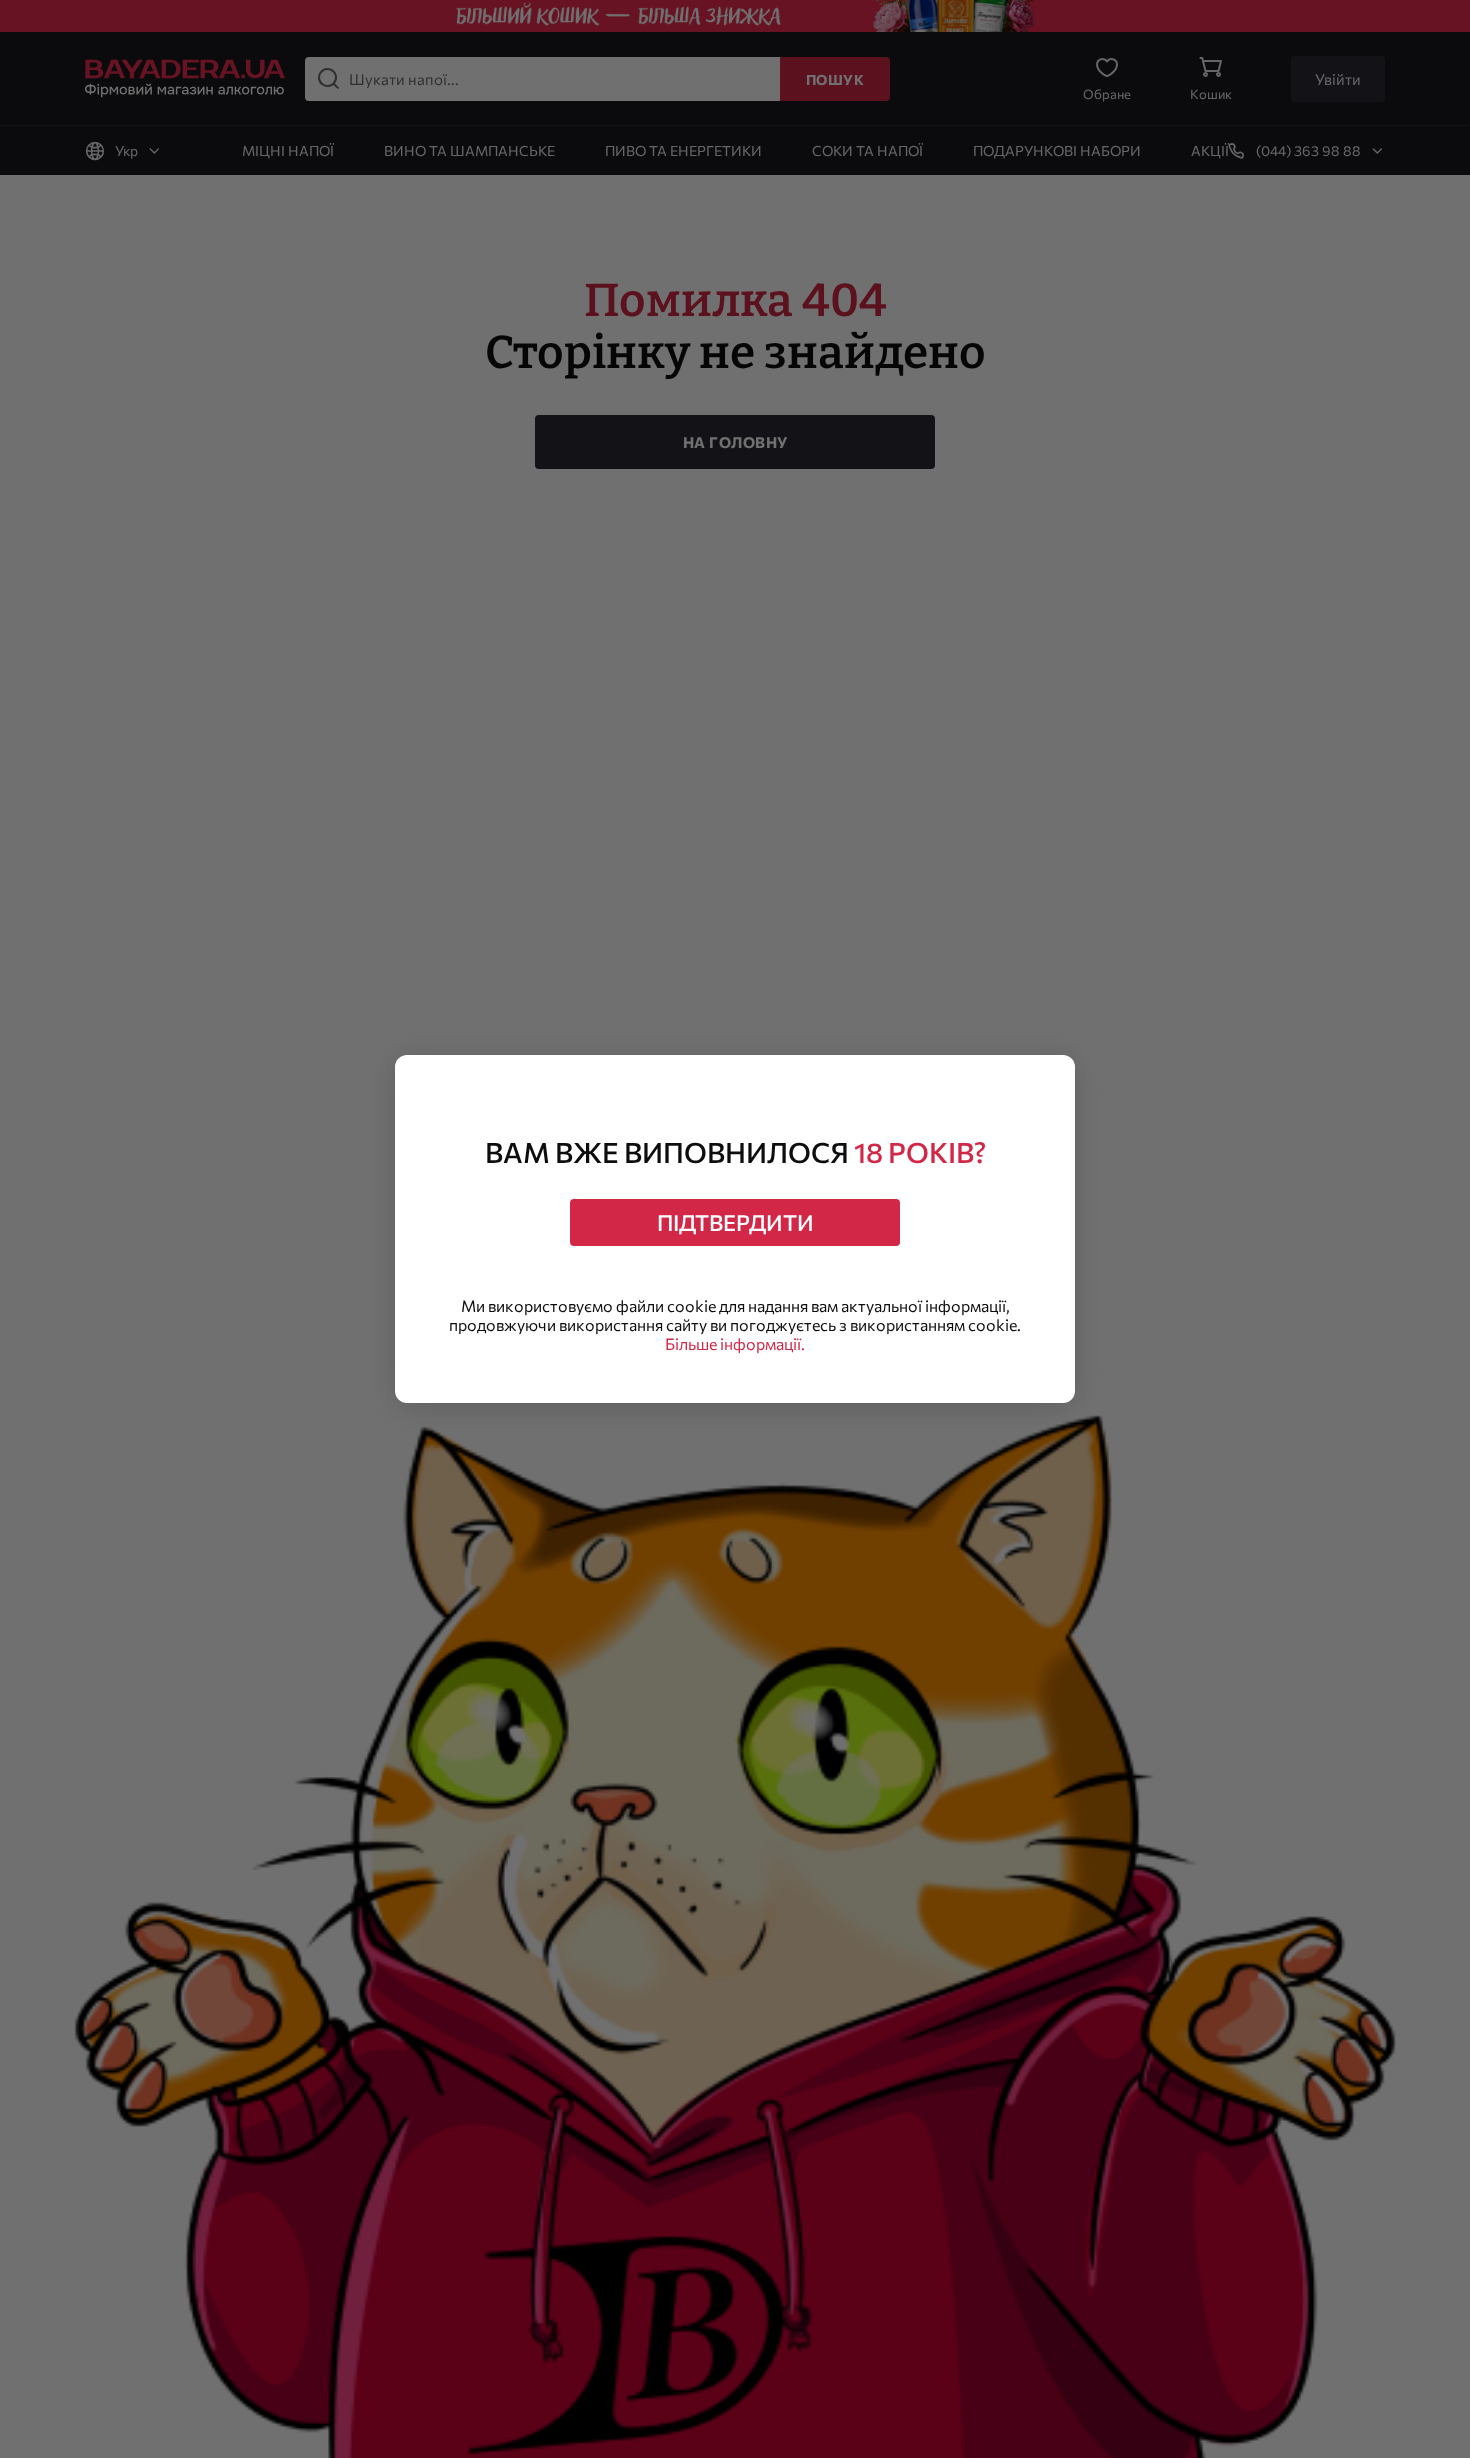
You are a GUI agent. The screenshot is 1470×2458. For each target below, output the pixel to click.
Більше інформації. (735, 1343)
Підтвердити (735, 1222)
